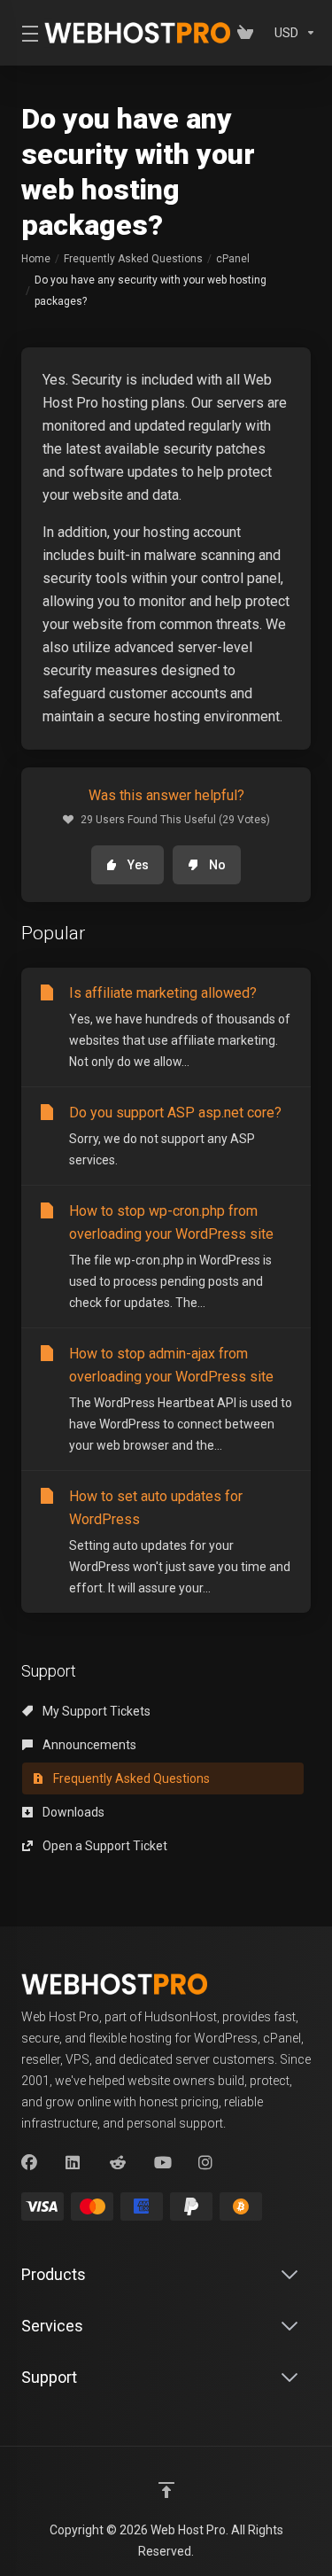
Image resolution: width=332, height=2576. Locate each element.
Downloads (72, 1812)
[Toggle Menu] (22, 33)
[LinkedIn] (73, 2163)
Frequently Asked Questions (133, 259)
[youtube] (162, 2163)
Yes (138, 865)
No (217, 865)
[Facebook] (29, 2163)
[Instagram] (206, 2163)
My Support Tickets (95, 1711)
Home (36, 259)
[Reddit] (118, 2163)
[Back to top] (166, 2490)
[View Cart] (249, 33)
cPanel (233, 259)
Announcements (88, 1745)
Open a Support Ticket (104, 1846)
